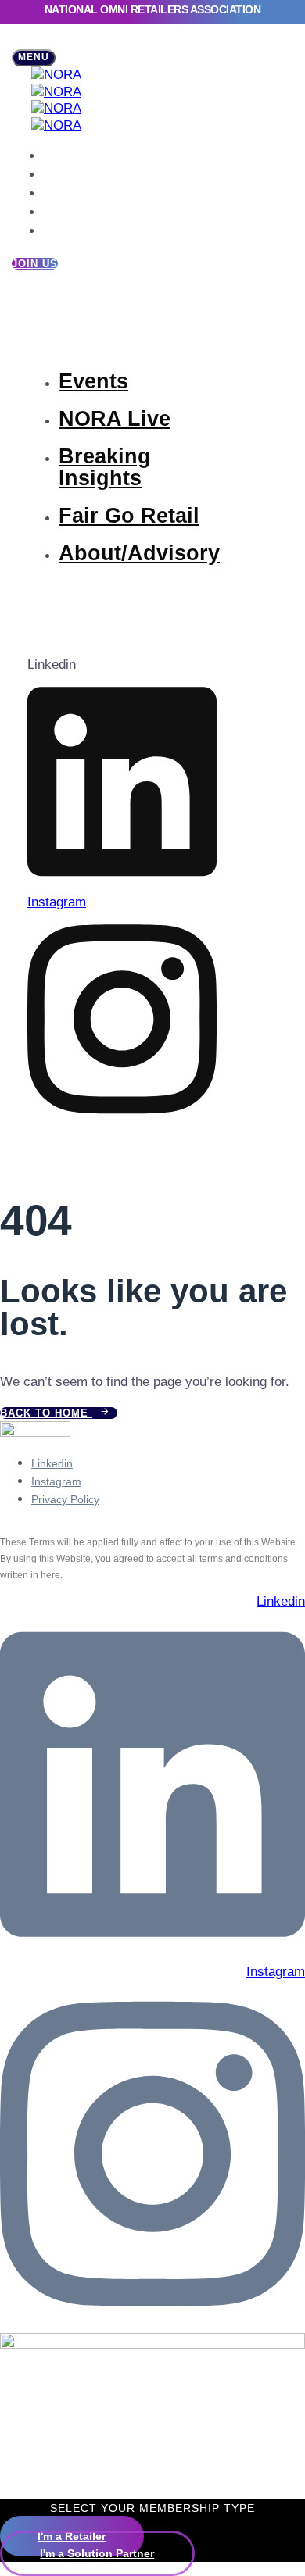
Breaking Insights (82, 195)
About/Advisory (78, 232)
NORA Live (68, 176)
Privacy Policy (65, 1499)
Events (59, 157)
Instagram (56, 1481)
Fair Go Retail (73, 213)
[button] (34, 58)
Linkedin (52, 1463)
